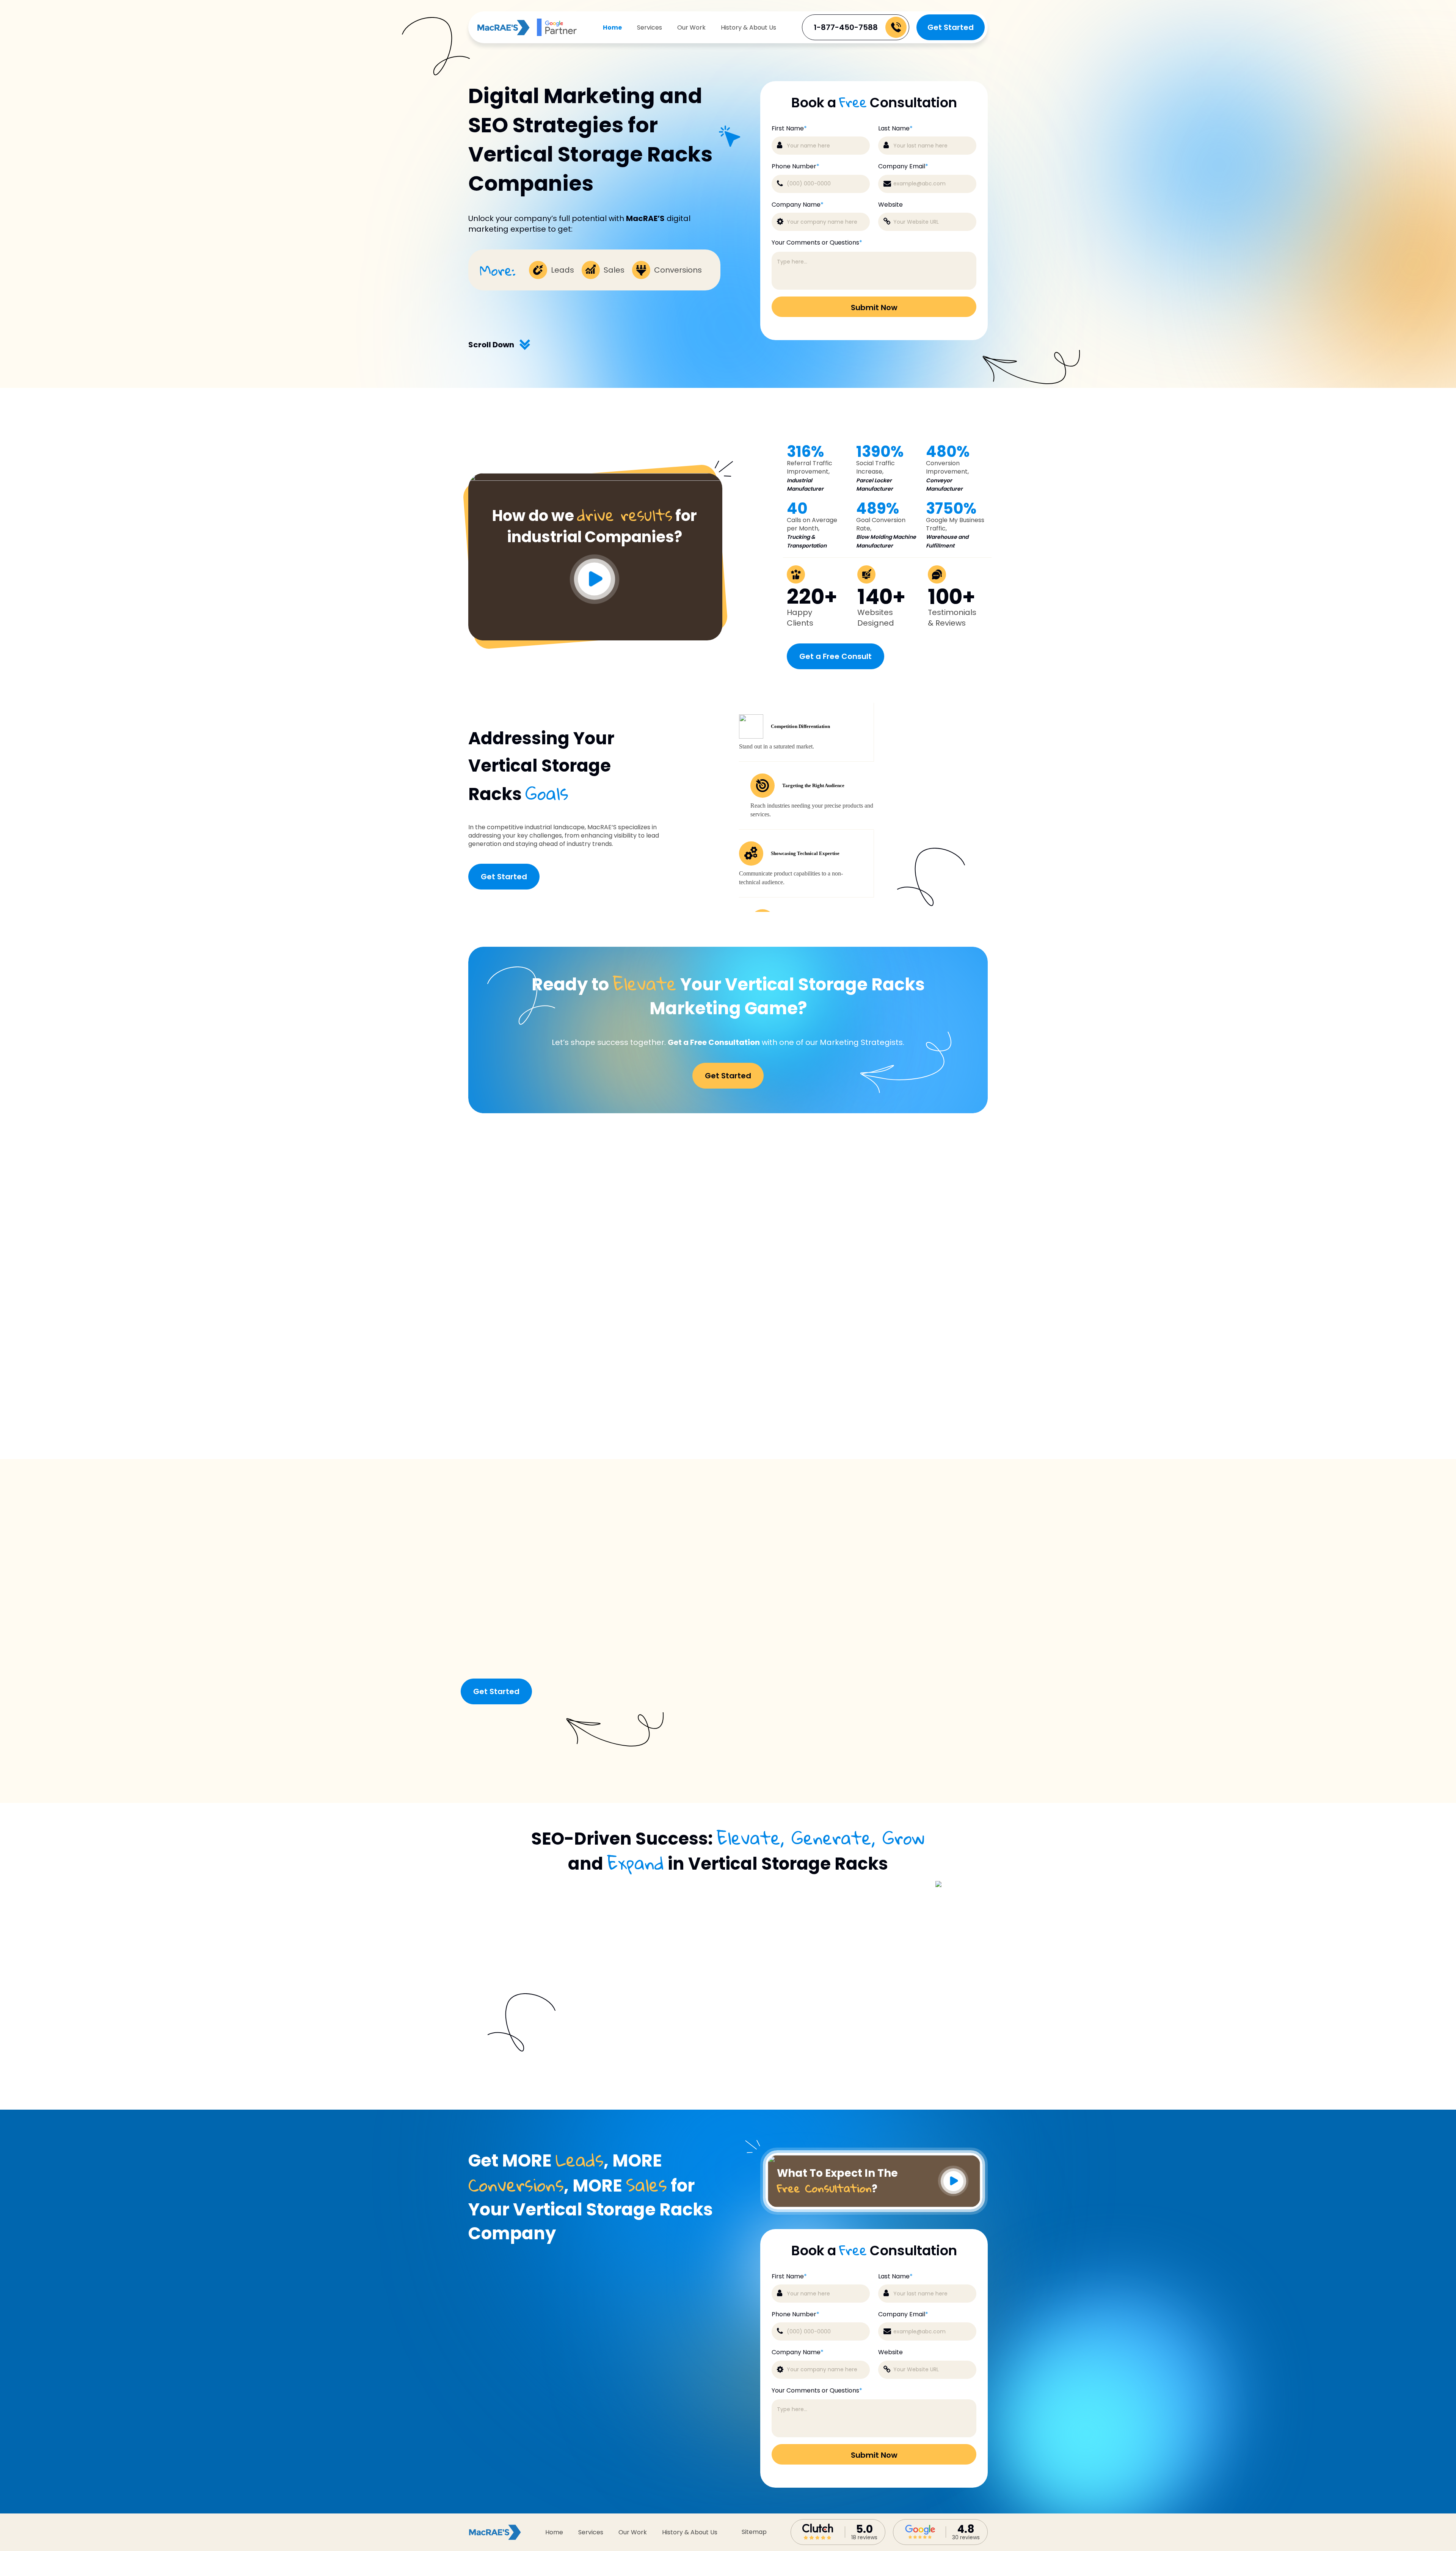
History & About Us (748, 27)
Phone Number (795, 166)
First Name (789, 129)
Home (612, 27)
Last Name (895, 129)
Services (650, 27)
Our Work (691, 27)
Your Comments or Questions (817, 243)
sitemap (754, 2532)
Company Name (798, 205)
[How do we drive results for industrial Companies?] (595, 479)
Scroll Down (491, 345)
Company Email (903, 166)
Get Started (951, 27)
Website (890, 205)
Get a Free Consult (835, 656)
